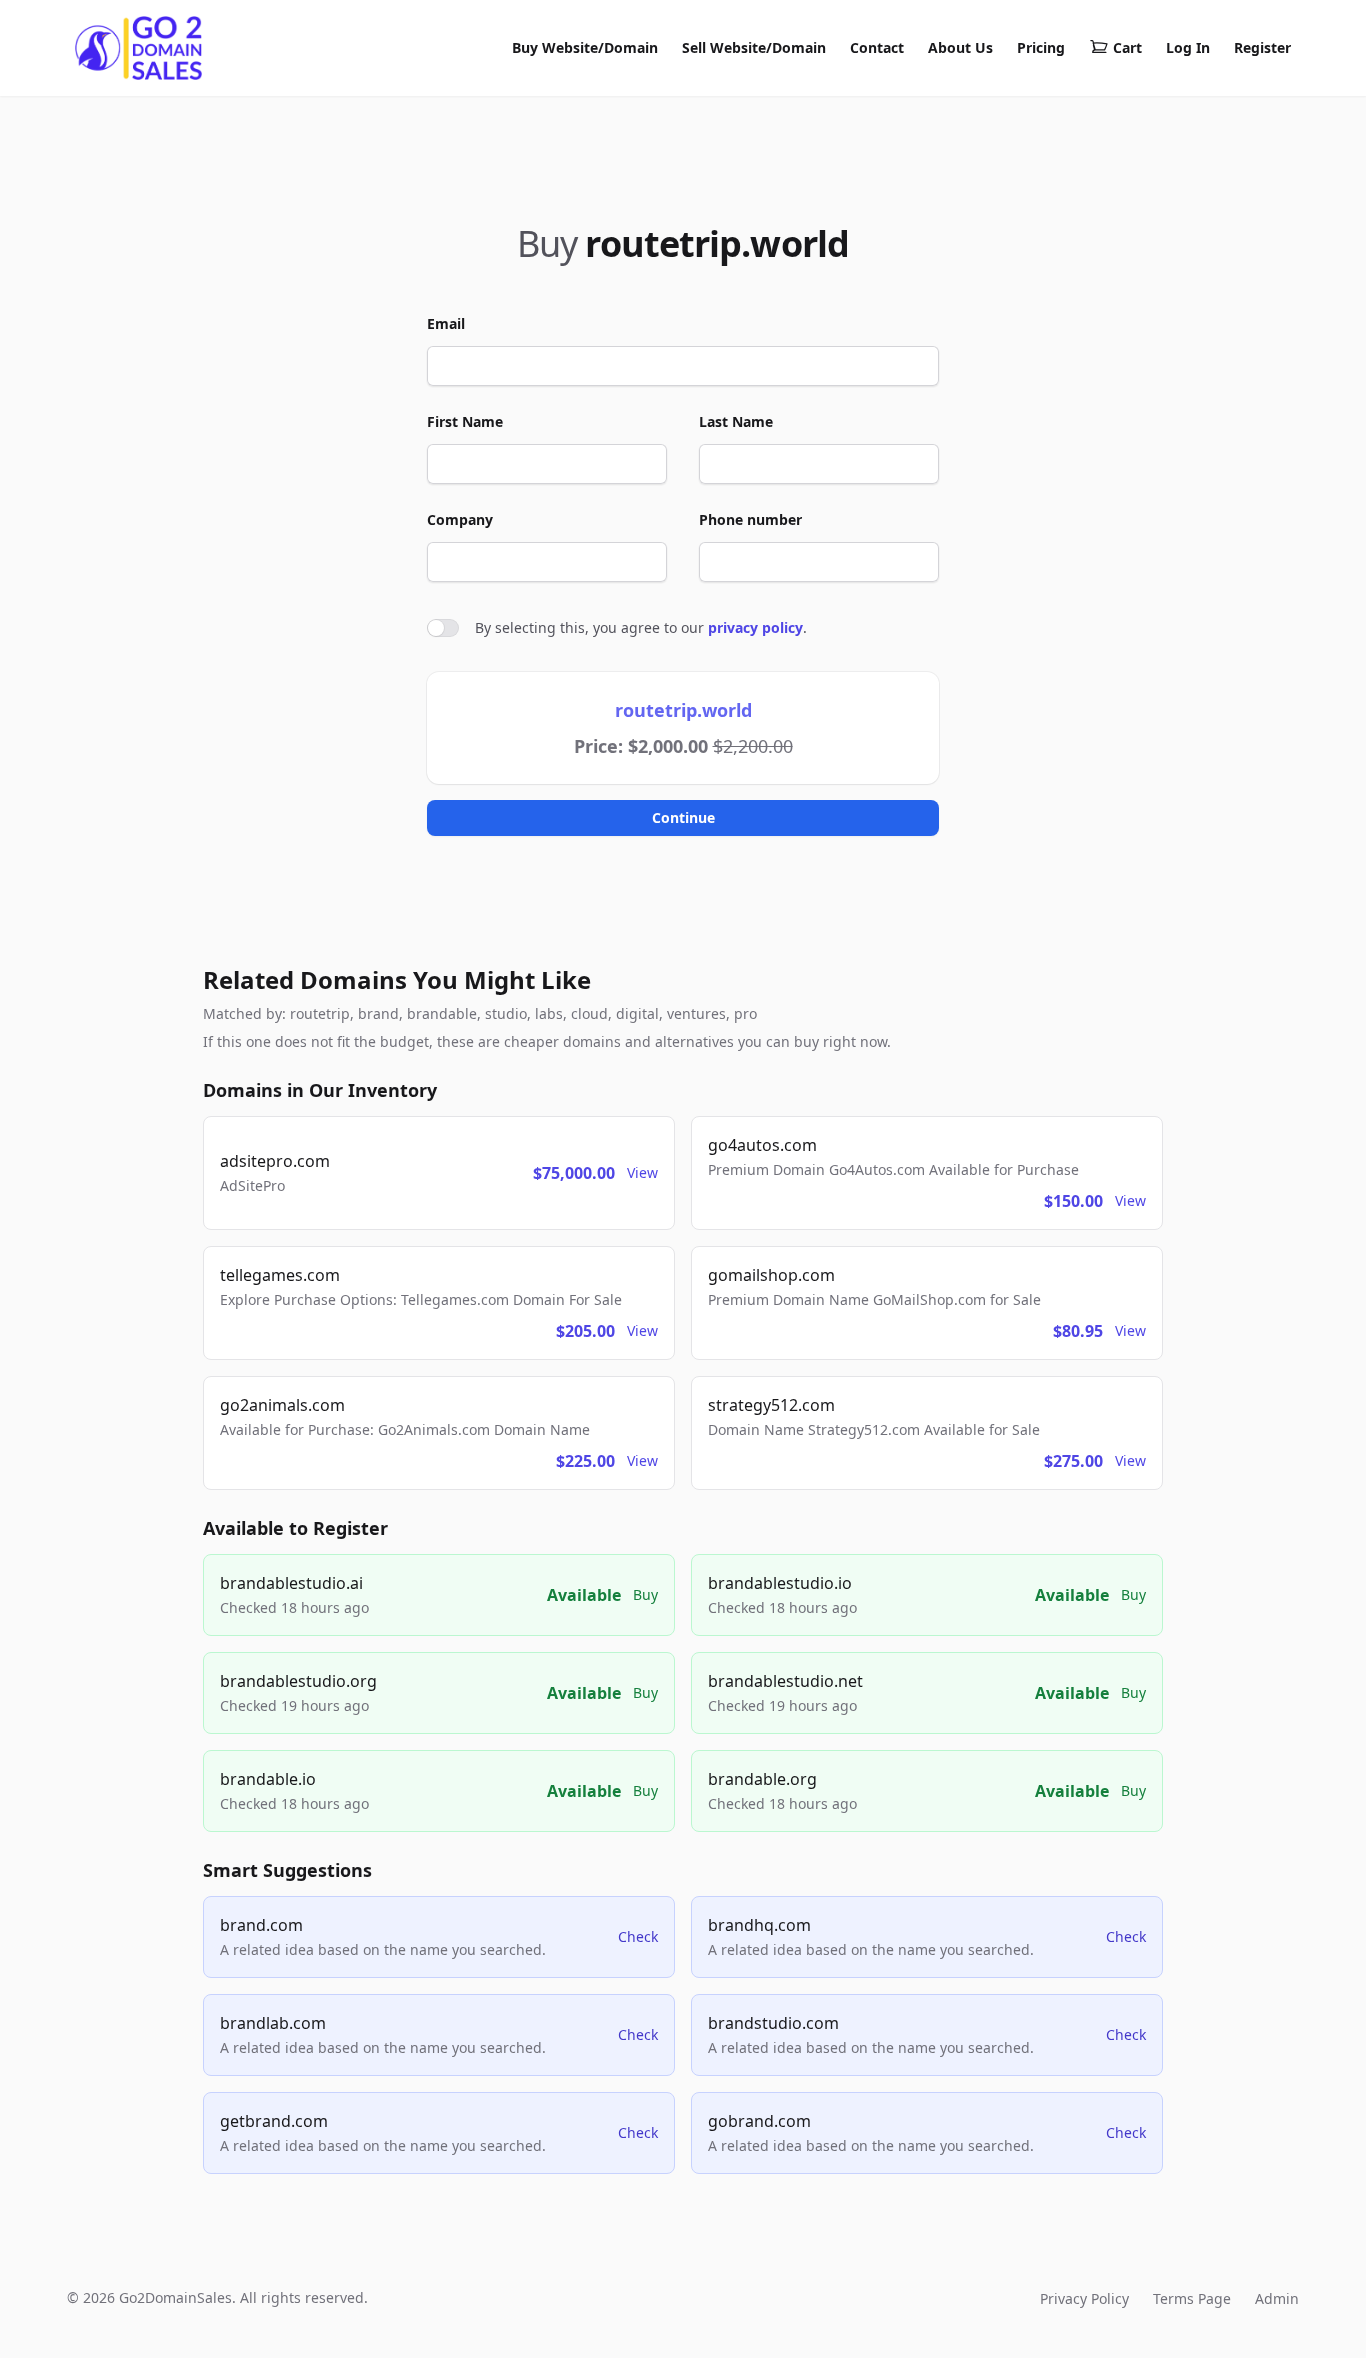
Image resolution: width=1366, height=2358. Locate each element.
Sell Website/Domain (754, 47)
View (642, 1172)
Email (446, 323)
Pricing (1041, 47)
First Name (465, 421)
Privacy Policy (1084, 2298)
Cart (1127, 47)
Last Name (736, 421)
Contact (877, 47)
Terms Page (1192, 2298)
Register (1262, 47)
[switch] (443, 628)
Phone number (750, 519)
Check (638, 1936)
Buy (645, 1594)
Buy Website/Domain (585, 47)
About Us (960, 47)
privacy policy (755, 627)
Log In (1188, 47)
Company (460, 519)
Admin (1277, 2298)
